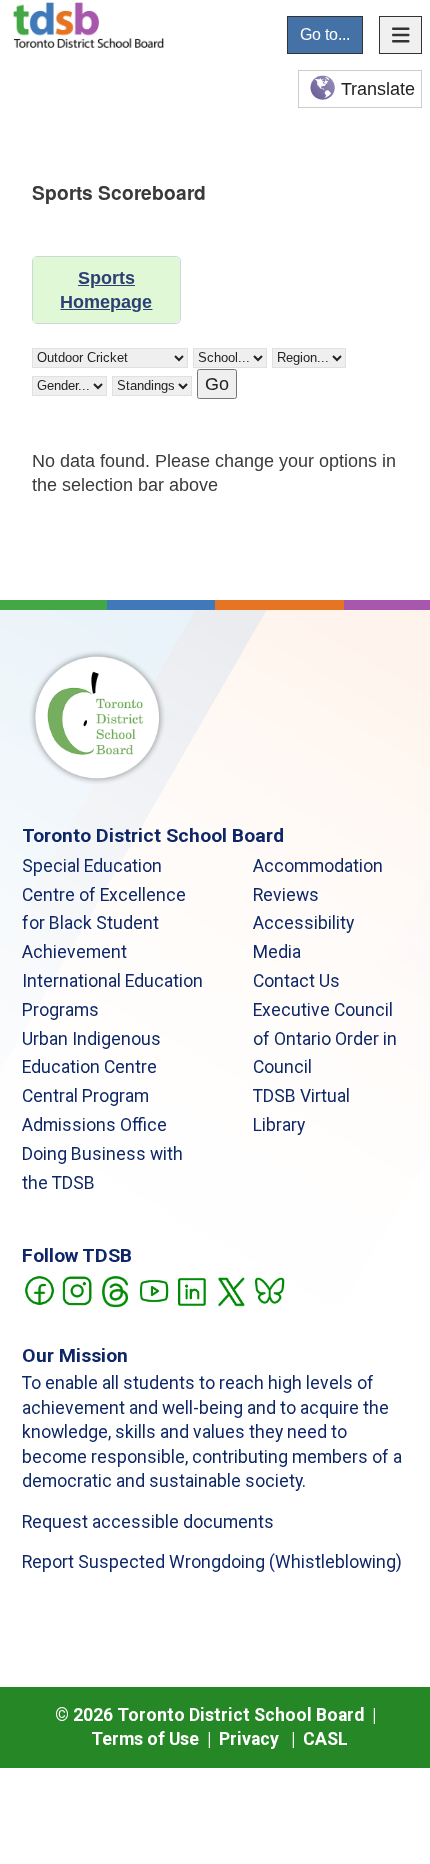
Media (277, 952)
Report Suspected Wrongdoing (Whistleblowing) (212, 1562)
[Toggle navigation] (401, 35)
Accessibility (303, 923)
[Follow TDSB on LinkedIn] (191, 1289)
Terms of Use (145, 1739)
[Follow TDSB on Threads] (114, 1289)
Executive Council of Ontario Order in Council (325, 1039)
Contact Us (296, 981)
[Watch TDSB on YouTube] (153, 1289)
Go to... (325, 34)
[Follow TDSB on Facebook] (38, 1289)
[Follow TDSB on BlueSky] (268, 1289)
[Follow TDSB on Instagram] (76, 1289)
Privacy (249, 1739)
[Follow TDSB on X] (230, 1289)
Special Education (92, 866)
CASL (325, 1739)
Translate (378, 89)
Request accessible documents (148, 1522)
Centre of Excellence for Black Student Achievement (104, 924)
